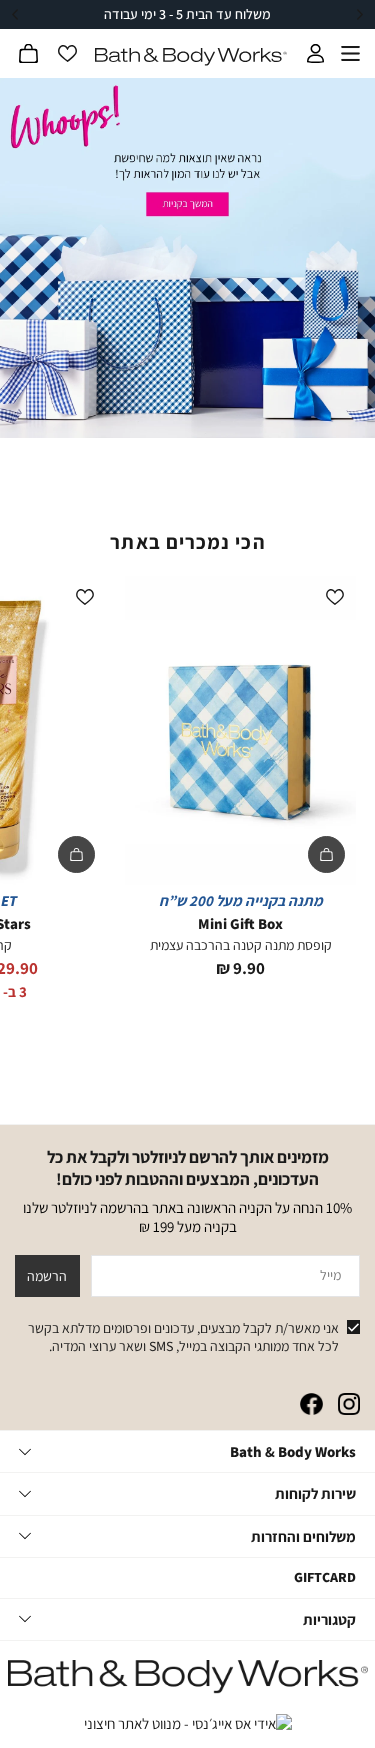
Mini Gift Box (240, 923)
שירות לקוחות (315, 1493)
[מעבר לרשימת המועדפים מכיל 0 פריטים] (67, 54)
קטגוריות (329, 1619)
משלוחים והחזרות (303, 1536)
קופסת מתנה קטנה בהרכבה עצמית (241, 945)
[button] (29, 54)
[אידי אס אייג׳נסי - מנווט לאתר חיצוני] (188, 1724)
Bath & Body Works (293, 1451)
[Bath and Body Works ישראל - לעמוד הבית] (191, 57)
